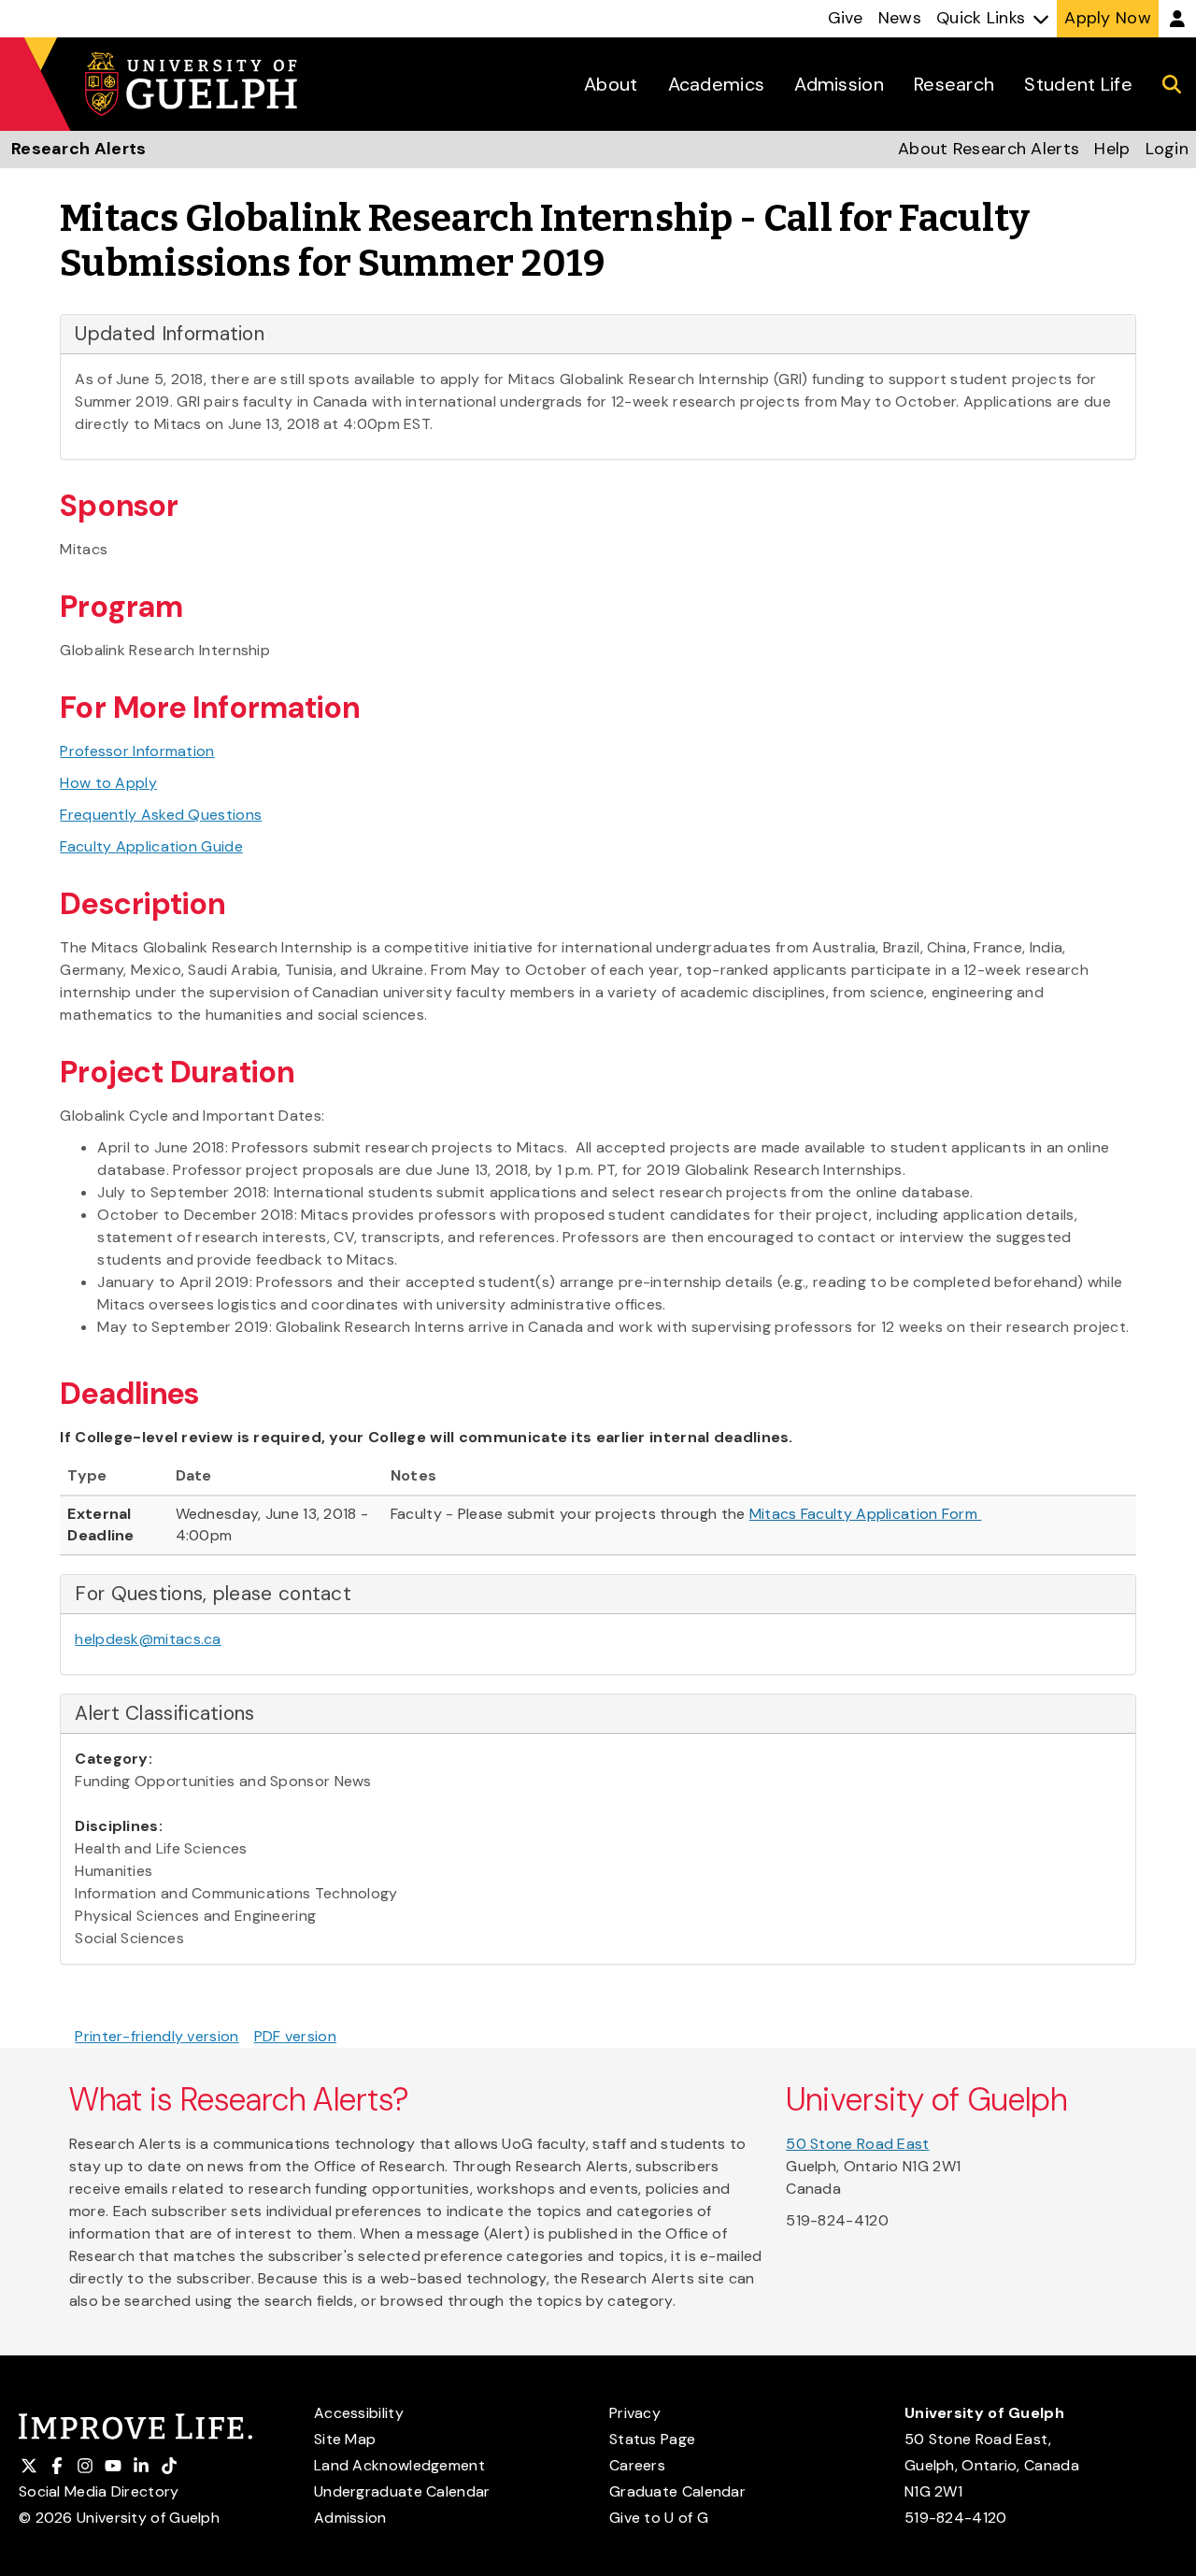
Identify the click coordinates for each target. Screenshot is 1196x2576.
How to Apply (108, 783)
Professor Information (137, 751)
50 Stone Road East (857, 2144)
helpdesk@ (114, 1639)
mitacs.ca (187, 1639)
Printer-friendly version (157, 2036)
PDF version (295, 2036)
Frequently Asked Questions (161, 815)
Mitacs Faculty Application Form (866, 1514)
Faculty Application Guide (151, 846)
